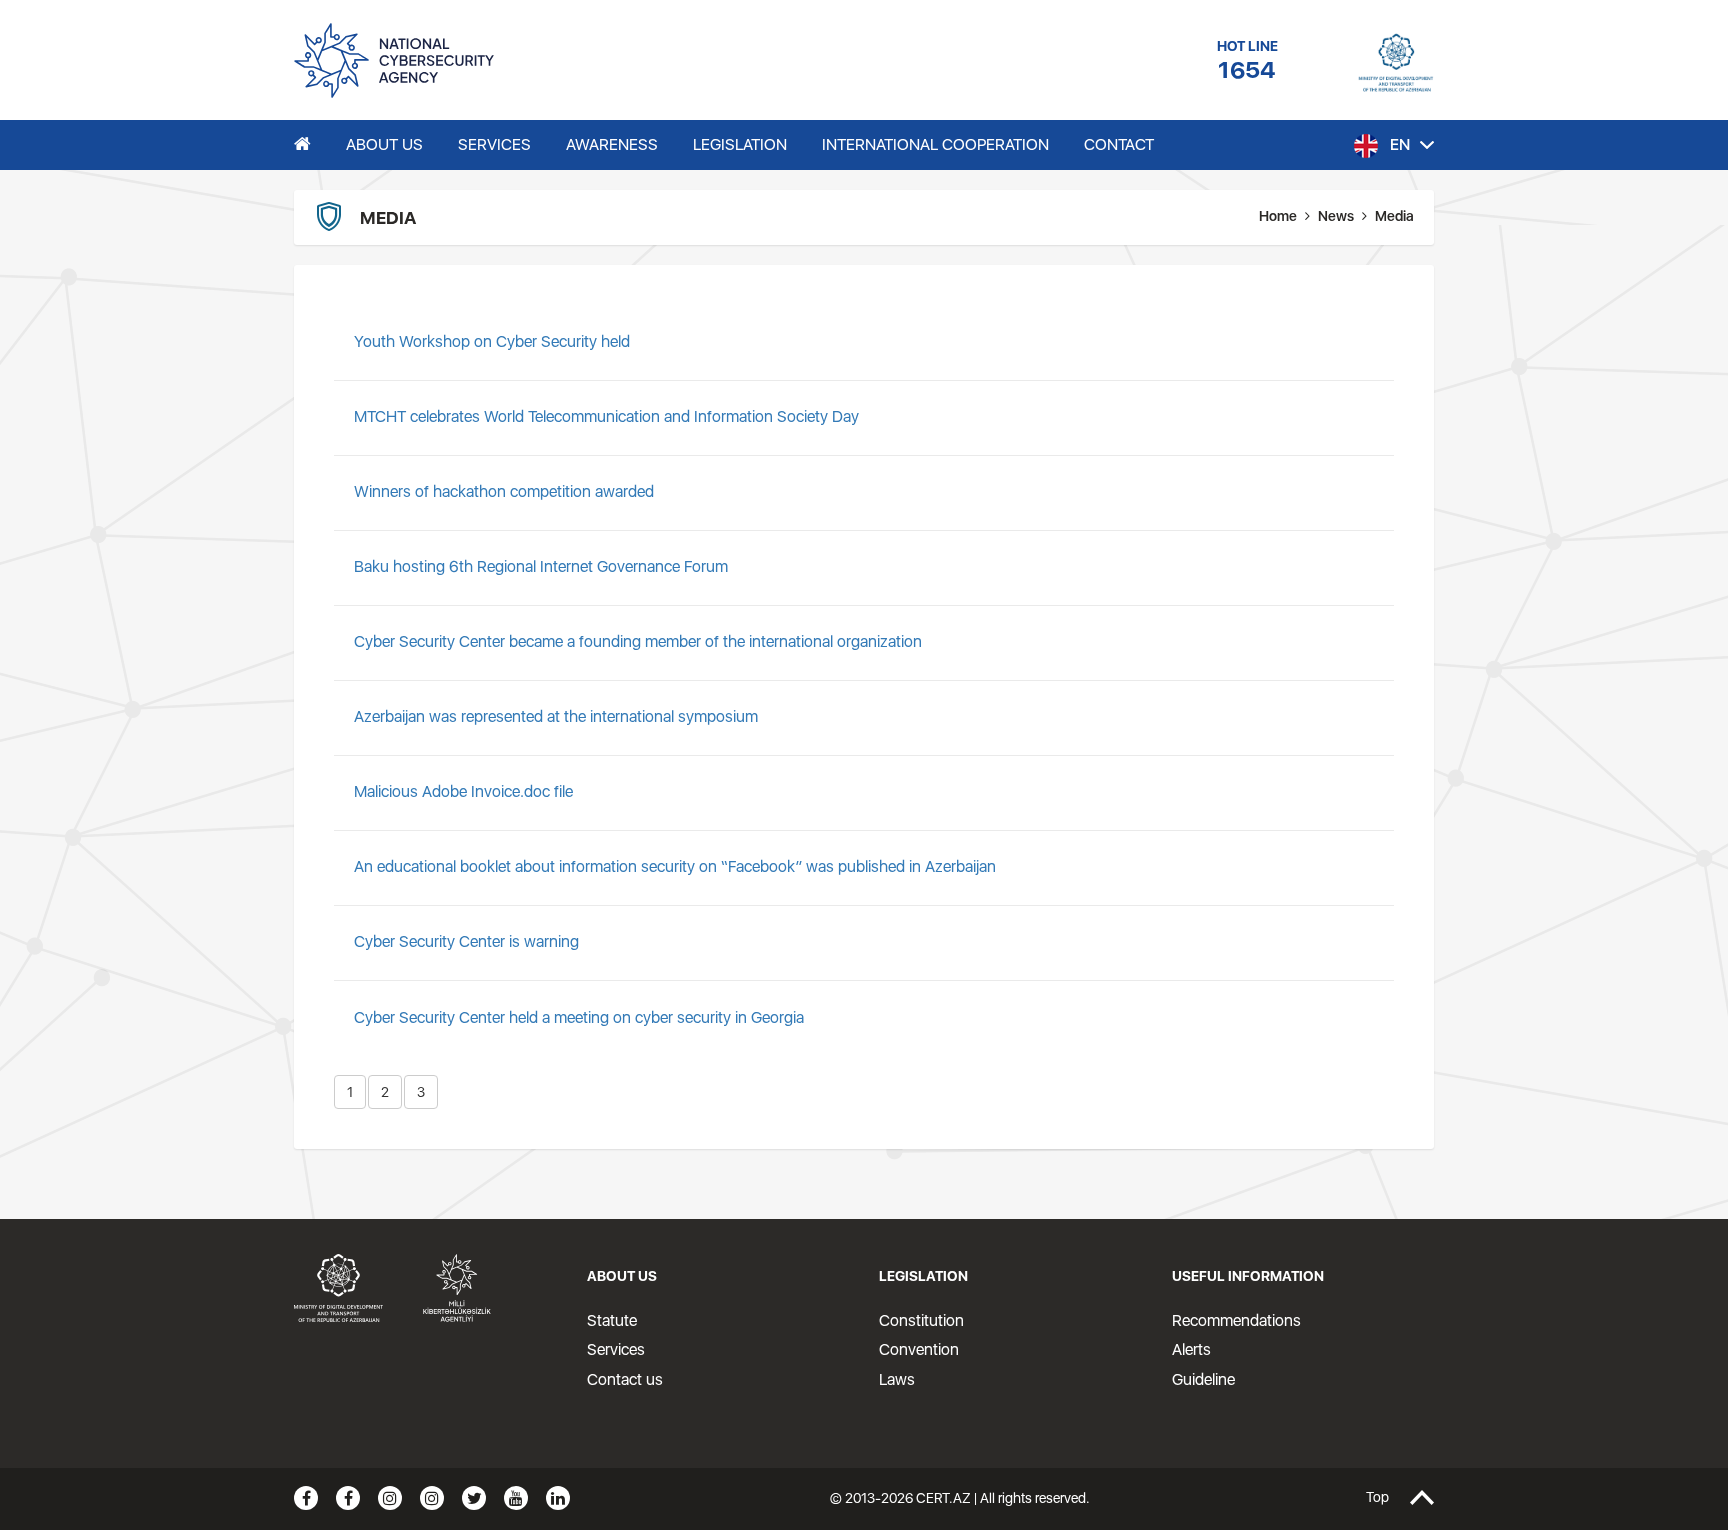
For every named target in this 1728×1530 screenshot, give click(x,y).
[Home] (302, 145)
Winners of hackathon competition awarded (504, 491)
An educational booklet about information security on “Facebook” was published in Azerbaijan (675, 866)
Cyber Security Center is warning (466, 941)
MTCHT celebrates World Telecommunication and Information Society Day (606, 416)
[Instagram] (390, 1498)
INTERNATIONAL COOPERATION (935, 144)
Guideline (1203, 1379)
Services (616, 1349)
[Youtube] (516, 1498)
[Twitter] (474, 1498)
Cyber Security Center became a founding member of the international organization (638, 641)
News (1336, 216)
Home (1278, 216)
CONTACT (1119, 144)
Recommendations (1236, 1320)
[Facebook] (306, 1498)
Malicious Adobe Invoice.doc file (463, 791)
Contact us (625, 1379)
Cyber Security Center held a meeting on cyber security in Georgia (579, 1017)
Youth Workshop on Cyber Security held (492, 341)
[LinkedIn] (558, 1498)
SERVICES (494, 144)
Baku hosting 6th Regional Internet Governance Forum (541, 566)
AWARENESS (612, 144)
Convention (919, 1349)
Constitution (921, 1320)
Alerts (1191, 1349)
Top (1377, 1497)
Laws (897, 1379)
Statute (612, 1320)
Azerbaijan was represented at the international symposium (556, 716)
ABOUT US (384, 144)
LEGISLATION (740, 144)
